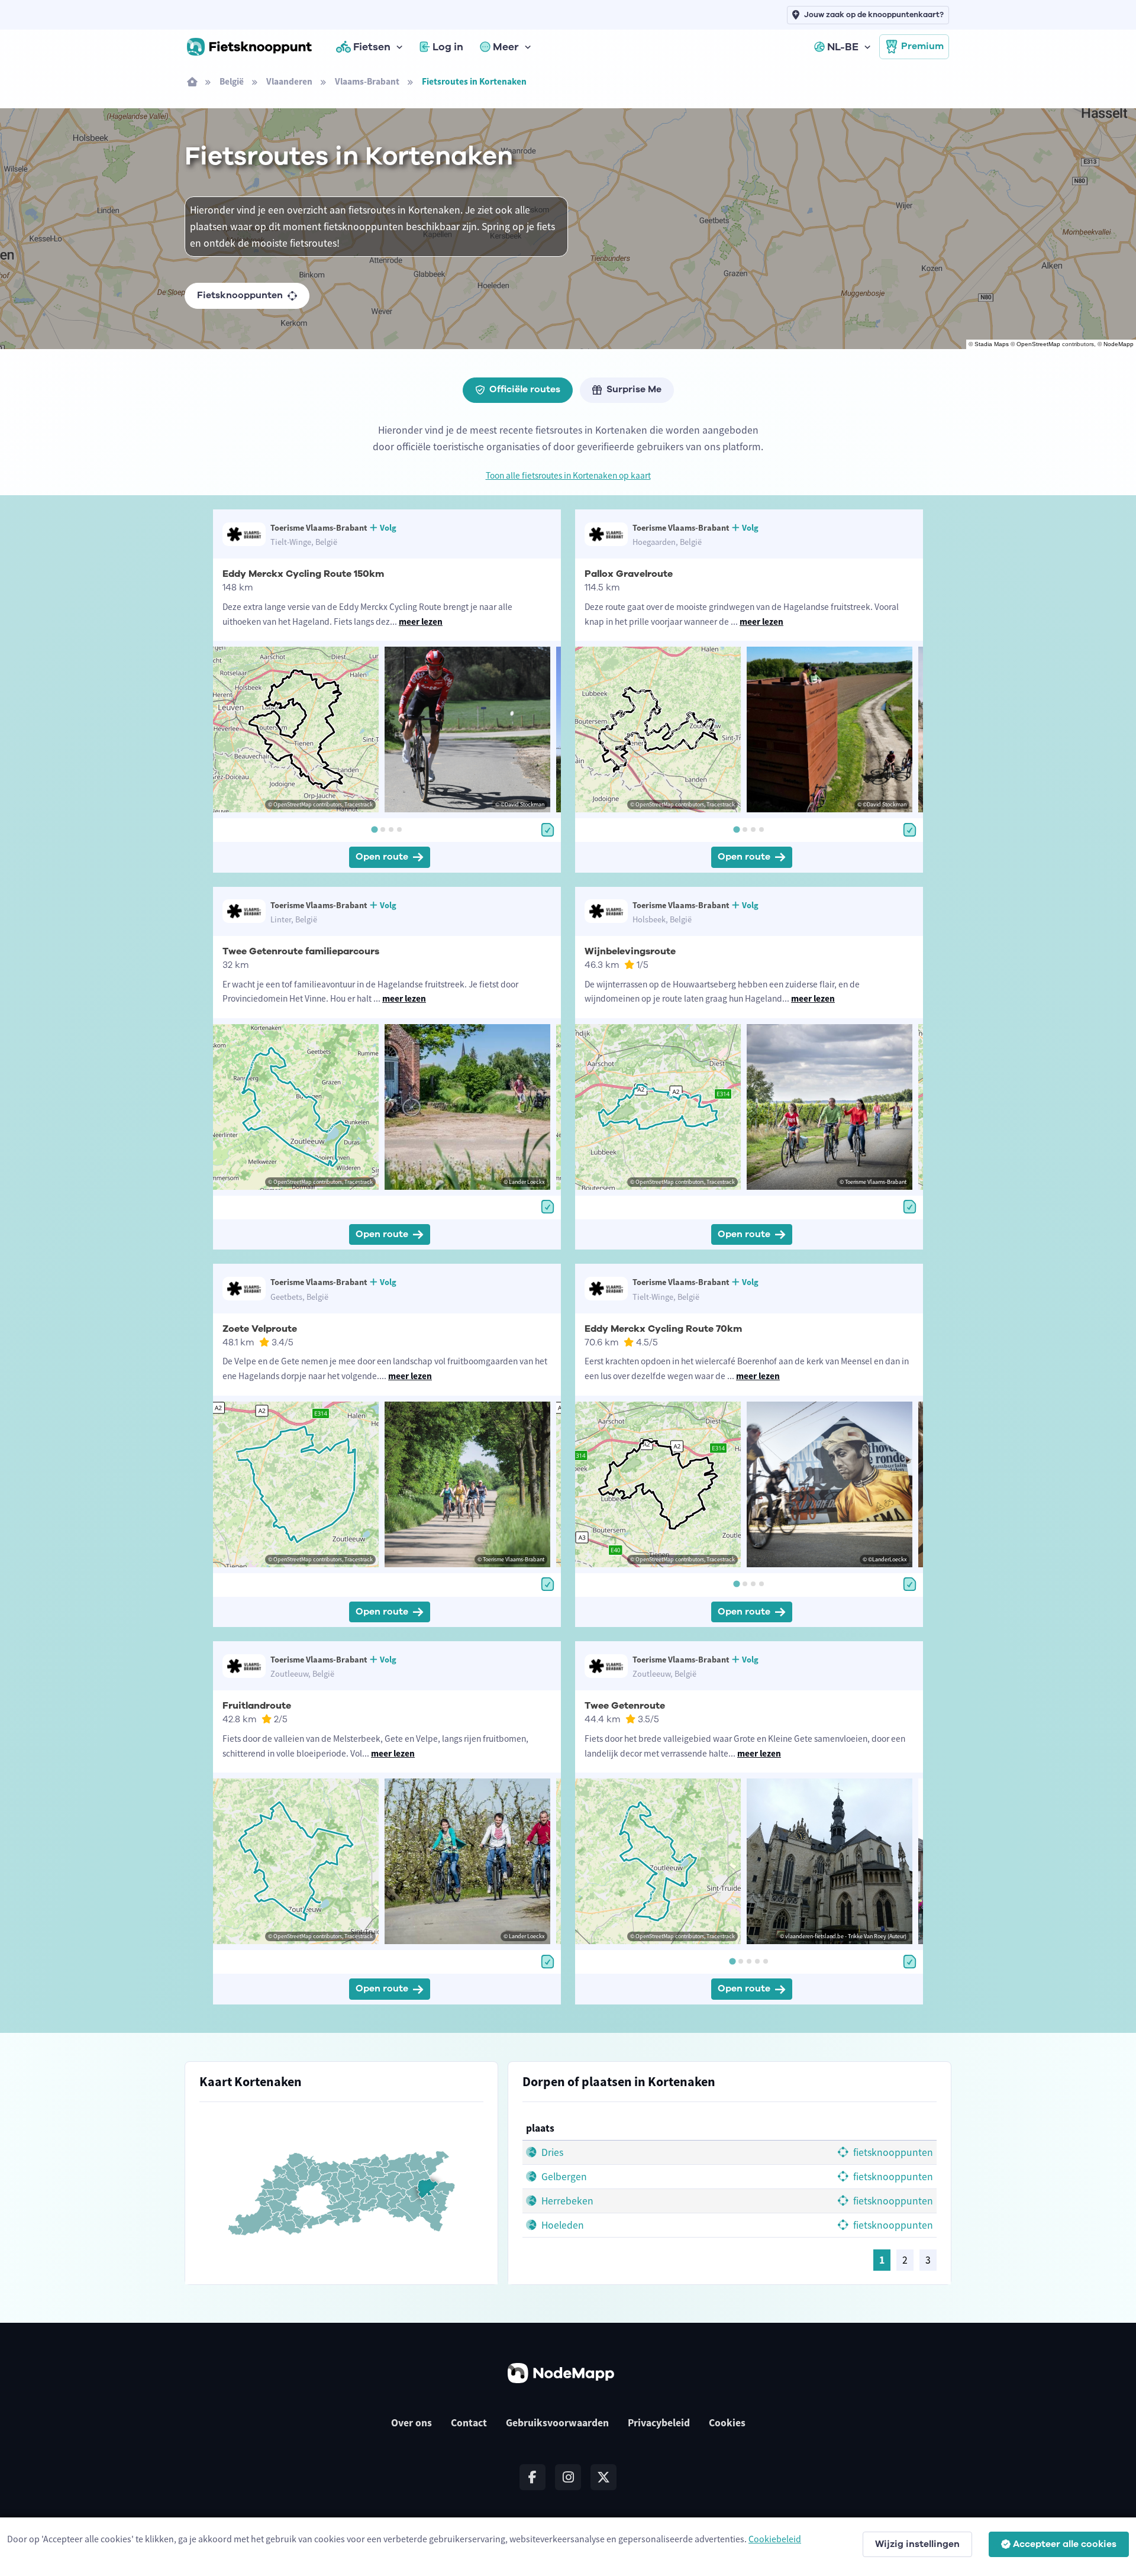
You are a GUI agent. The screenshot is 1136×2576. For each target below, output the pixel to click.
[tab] (374, 829)
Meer (506, 47)
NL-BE (843, 47)
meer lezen (421, 622)
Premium (922, 46)
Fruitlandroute (257, 1706)
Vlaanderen (289, 81)
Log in (448, 47)
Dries (551, 2152)
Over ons (412, 2423)
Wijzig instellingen (917, 2544)
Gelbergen (563, 2177)
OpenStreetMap (1038, 344)
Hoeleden (561, 2225)
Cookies (727, 2423)
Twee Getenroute (625, 1706)
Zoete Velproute (260, 1329)
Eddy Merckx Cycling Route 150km (303, 574)
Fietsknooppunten (240, 295)
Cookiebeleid (775, 2539)
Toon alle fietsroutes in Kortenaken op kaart (568, 475)
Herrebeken (566, 2201)
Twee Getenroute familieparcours (301, 951)
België (232, 81)
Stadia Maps (992, 344)
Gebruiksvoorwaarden (557, 2423)
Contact (469, 2423)
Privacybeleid (659, 2423)
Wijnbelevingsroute (630, 951)
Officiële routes (525, 389)
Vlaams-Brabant (367, 81)
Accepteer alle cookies (1065, 2544)
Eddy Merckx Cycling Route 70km (663, 1329)
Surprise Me (634, 389)
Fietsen (372, 47)
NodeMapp (1119, 344)
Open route (382, 857)
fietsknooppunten (892, 2152)
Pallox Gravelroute (629, 574)
